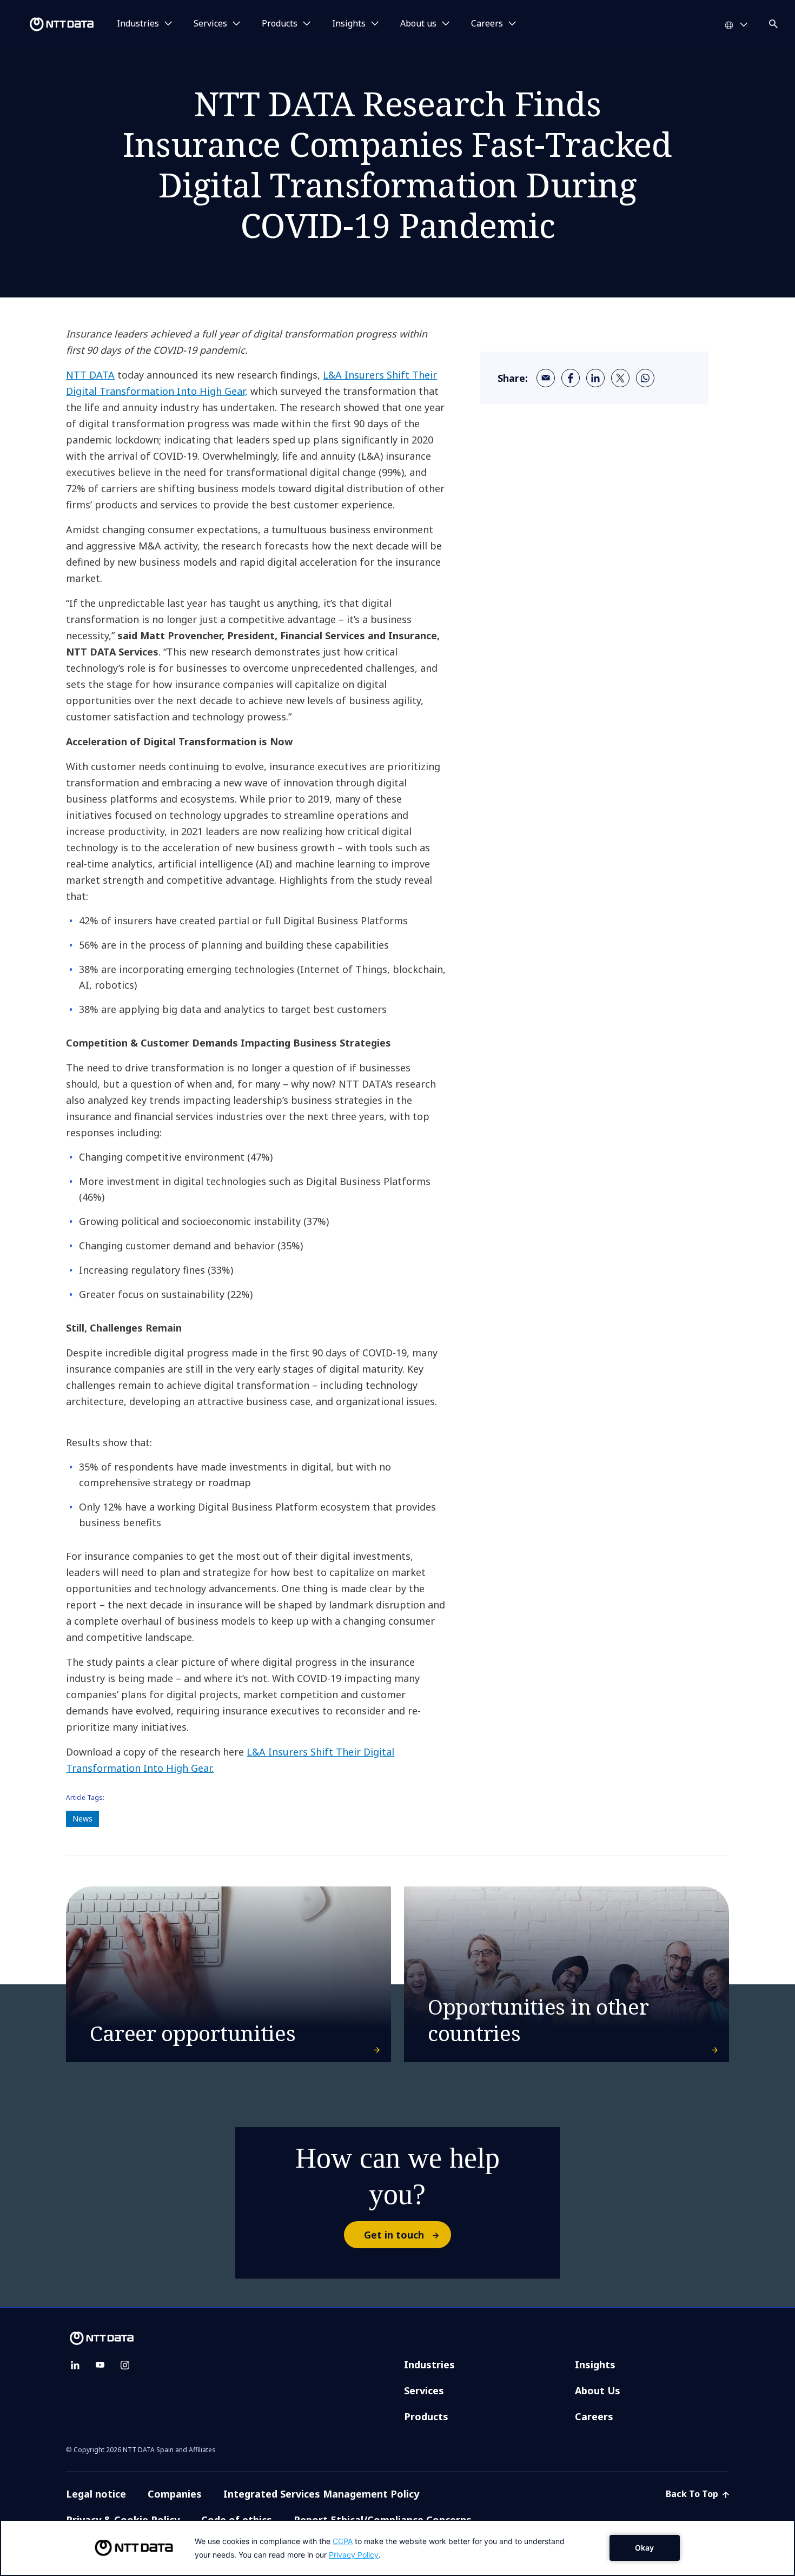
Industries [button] (138, 24)
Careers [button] (487, 24)
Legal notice (96, 2494)
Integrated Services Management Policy (321, 2494)
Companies (175, 2494)
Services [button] (210, 24)
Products (426, 2416)
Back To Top (693, 2494)
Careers (594, 2416)
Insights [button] (349, 24)
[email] (546, 378)
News (82, 1819)
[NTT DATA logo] (49, 24)
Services (424, 2390)
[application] (398, 2548)
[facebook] (571, 378)
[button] (774, 22)
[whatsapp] (645, 378)
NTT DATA (90, 375)
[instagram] (125, 2365)
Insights (595, 2365)
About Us (598, 2390)
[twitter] (620, 378)
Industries (429, 2365)
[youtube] (100, 2365)
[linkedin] (595, 378)
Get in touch (394, 2235)
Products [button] (280, 24)
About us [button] (418, 24)
